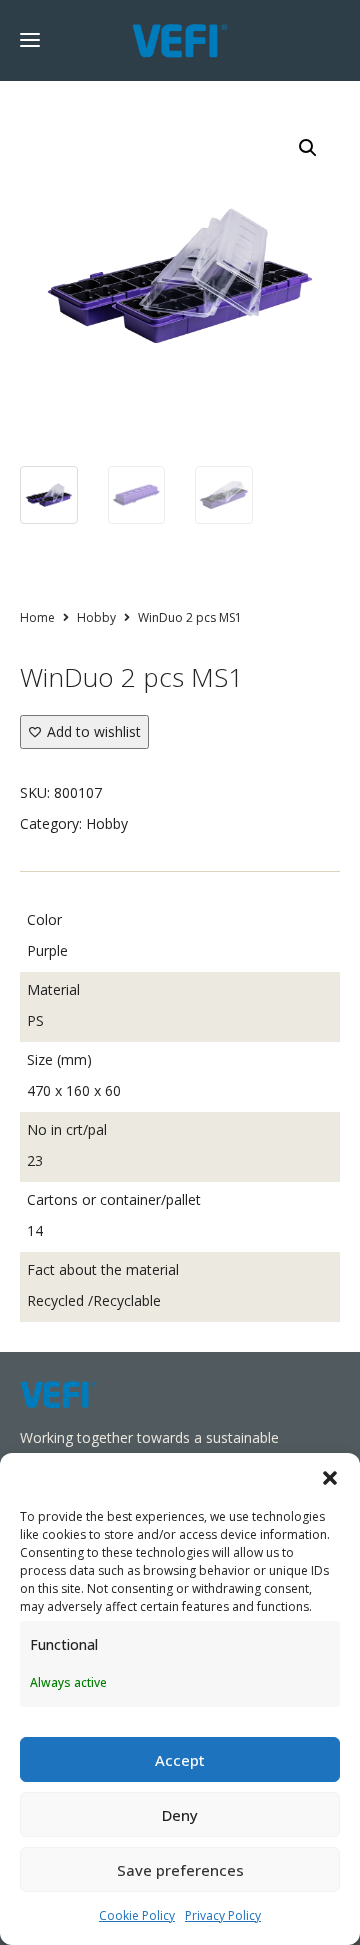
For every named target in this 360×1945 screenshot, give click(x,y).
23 (35, 1160)
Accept (180, 1760)
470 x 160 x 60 (74, 1090)
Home (37, 617)
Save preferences (180, 1870)
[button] (330, 1478)
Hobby (96, 617)
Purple (47, 950)
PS (35, 1020)
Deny (180, 1815)
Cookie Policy (137, 1915)
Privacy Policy (223, 1915)
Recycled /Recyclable (94, 1300)
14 (35, 1230)
